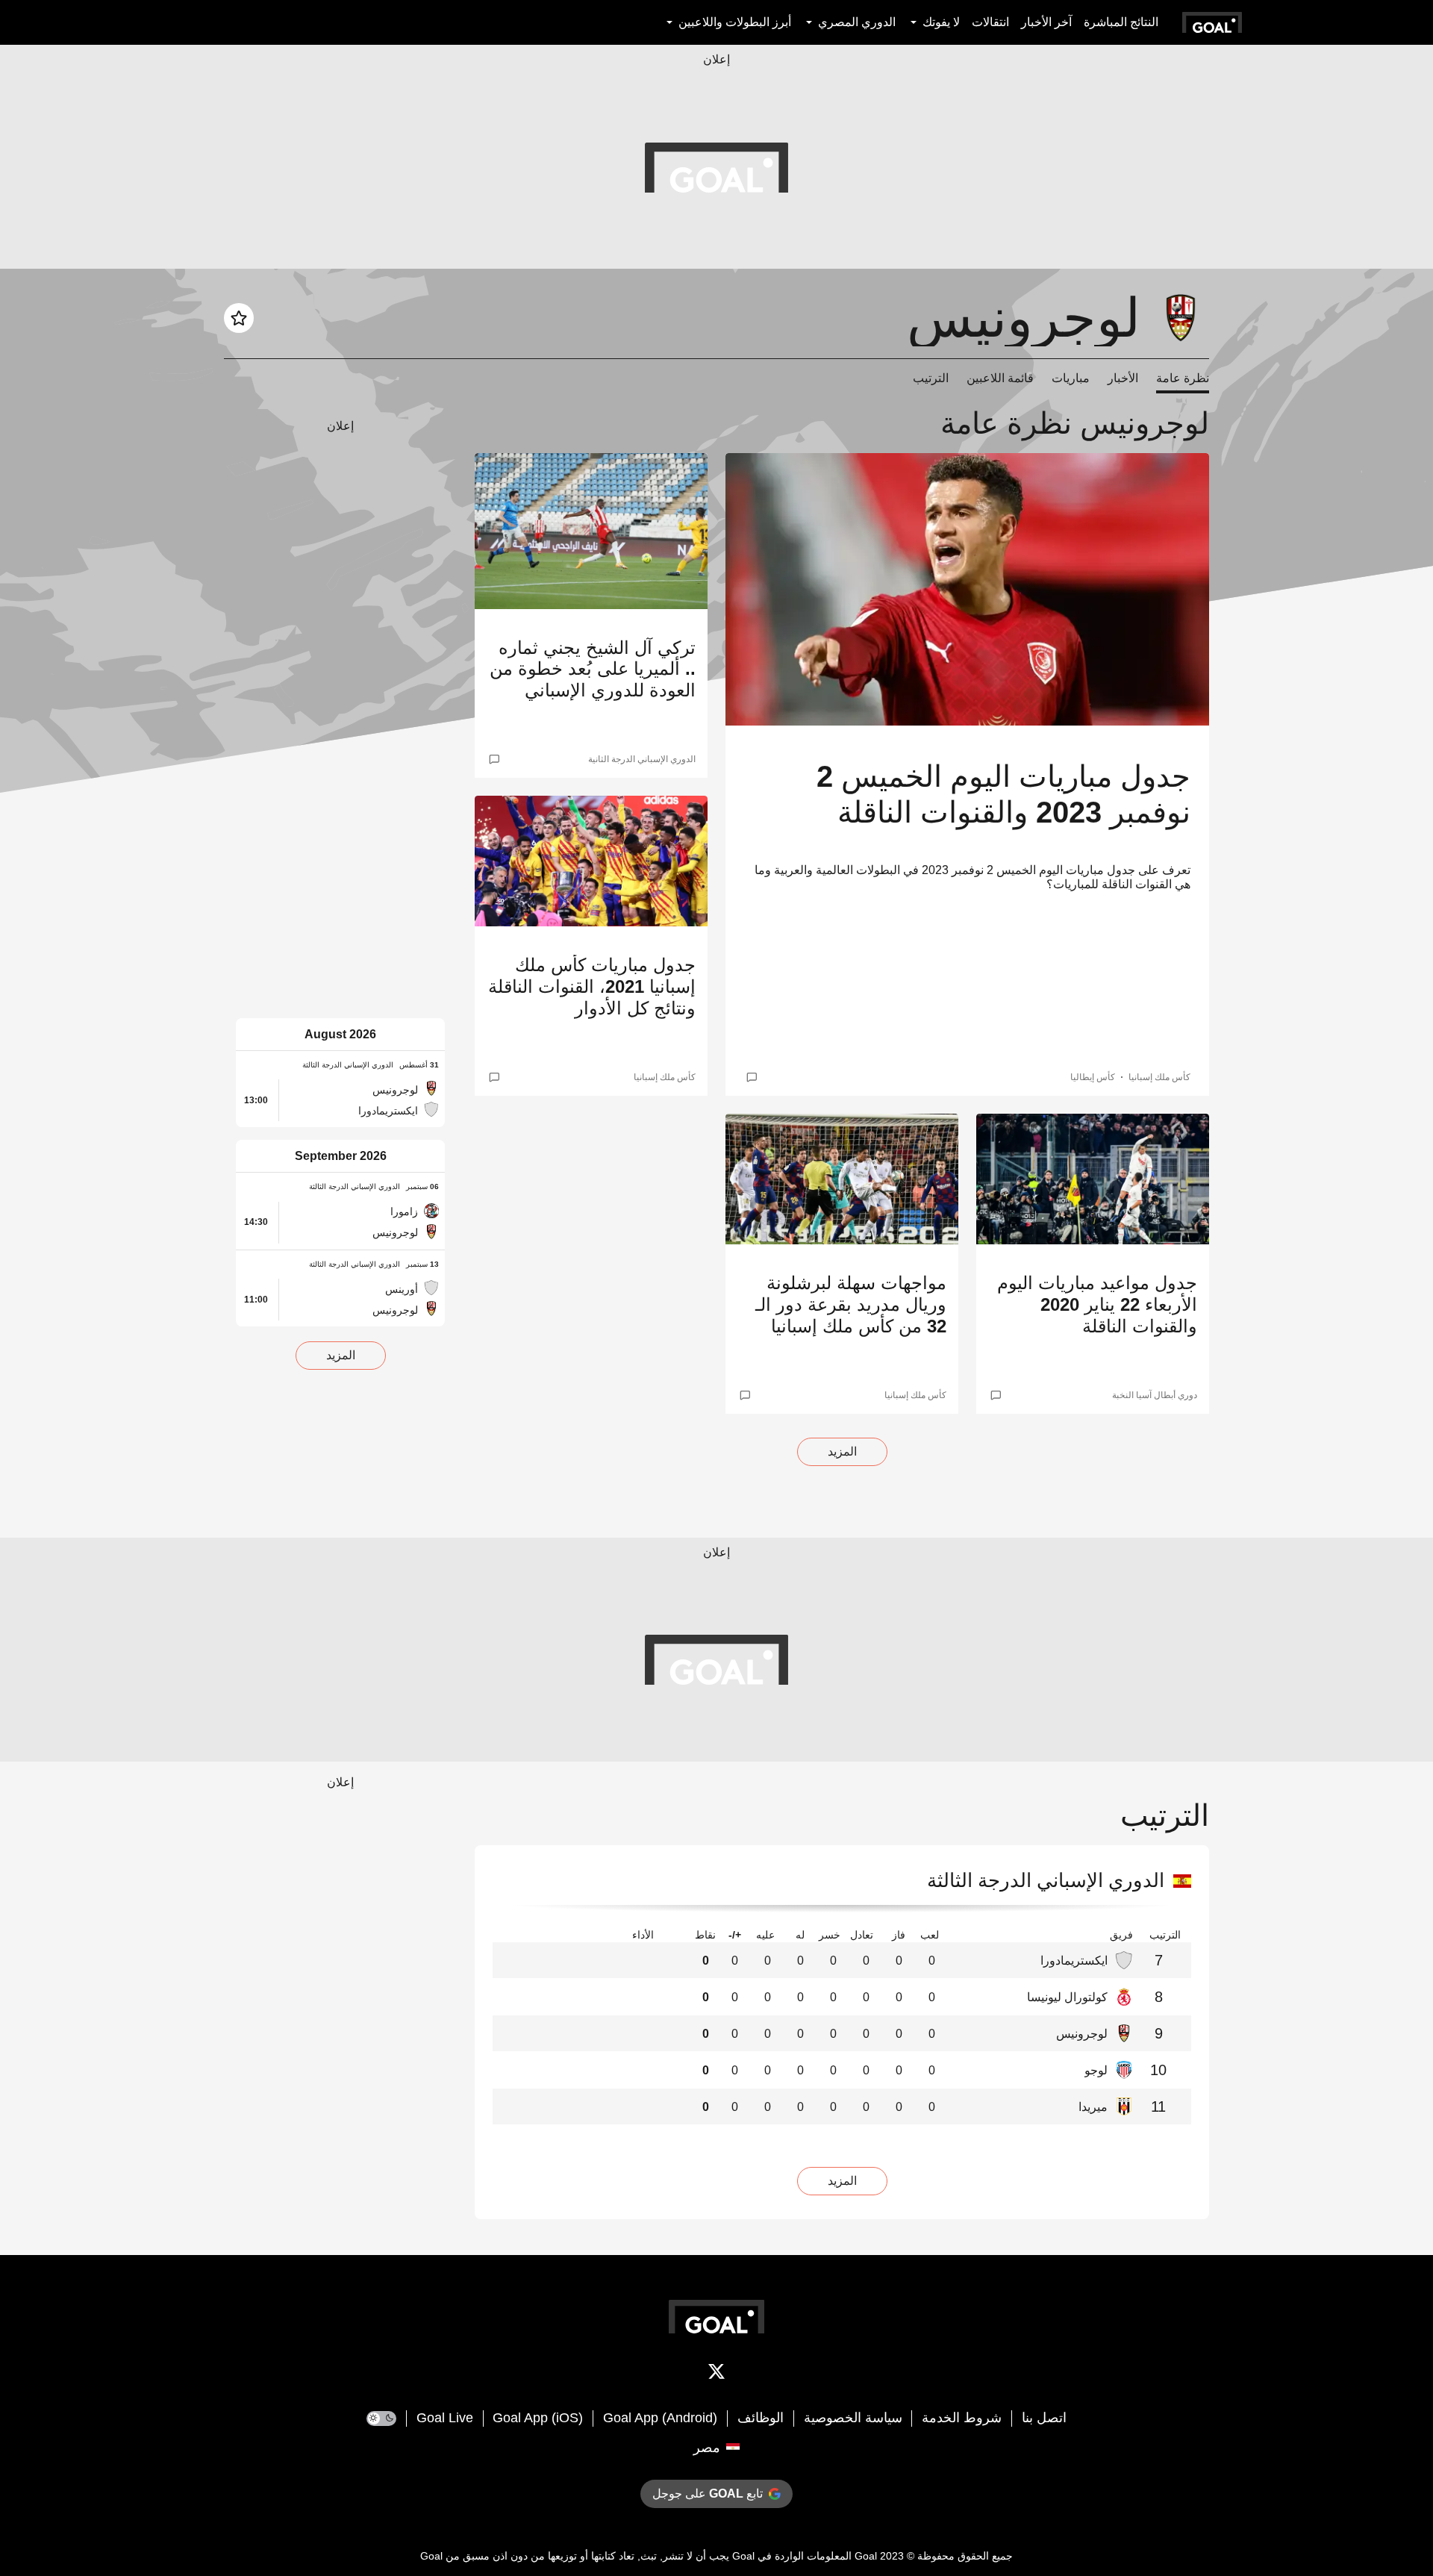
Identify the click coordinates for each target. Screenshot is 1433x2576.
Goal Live (445, 2418)
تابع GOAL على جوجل (708, 2494)
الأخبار (1123, 378)
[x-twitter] (716, 2374)
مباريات (1071, 378)
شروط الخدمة (962, 2418)
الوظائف (761, 2418)
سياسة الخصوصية (853, 2418)
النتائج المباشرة (1121, 22)
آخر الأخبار (1046, 22)
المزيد (842, 1451)
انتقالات (990, 22)
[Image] (967, 589)
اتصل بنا (1044, 2418)
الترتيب (931, 378)
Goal (866, 2556)
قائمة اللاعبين (1000, 378)
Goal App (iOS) (538, 2418)
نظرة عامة (1183, 378)
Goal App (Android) (660, 2418)
